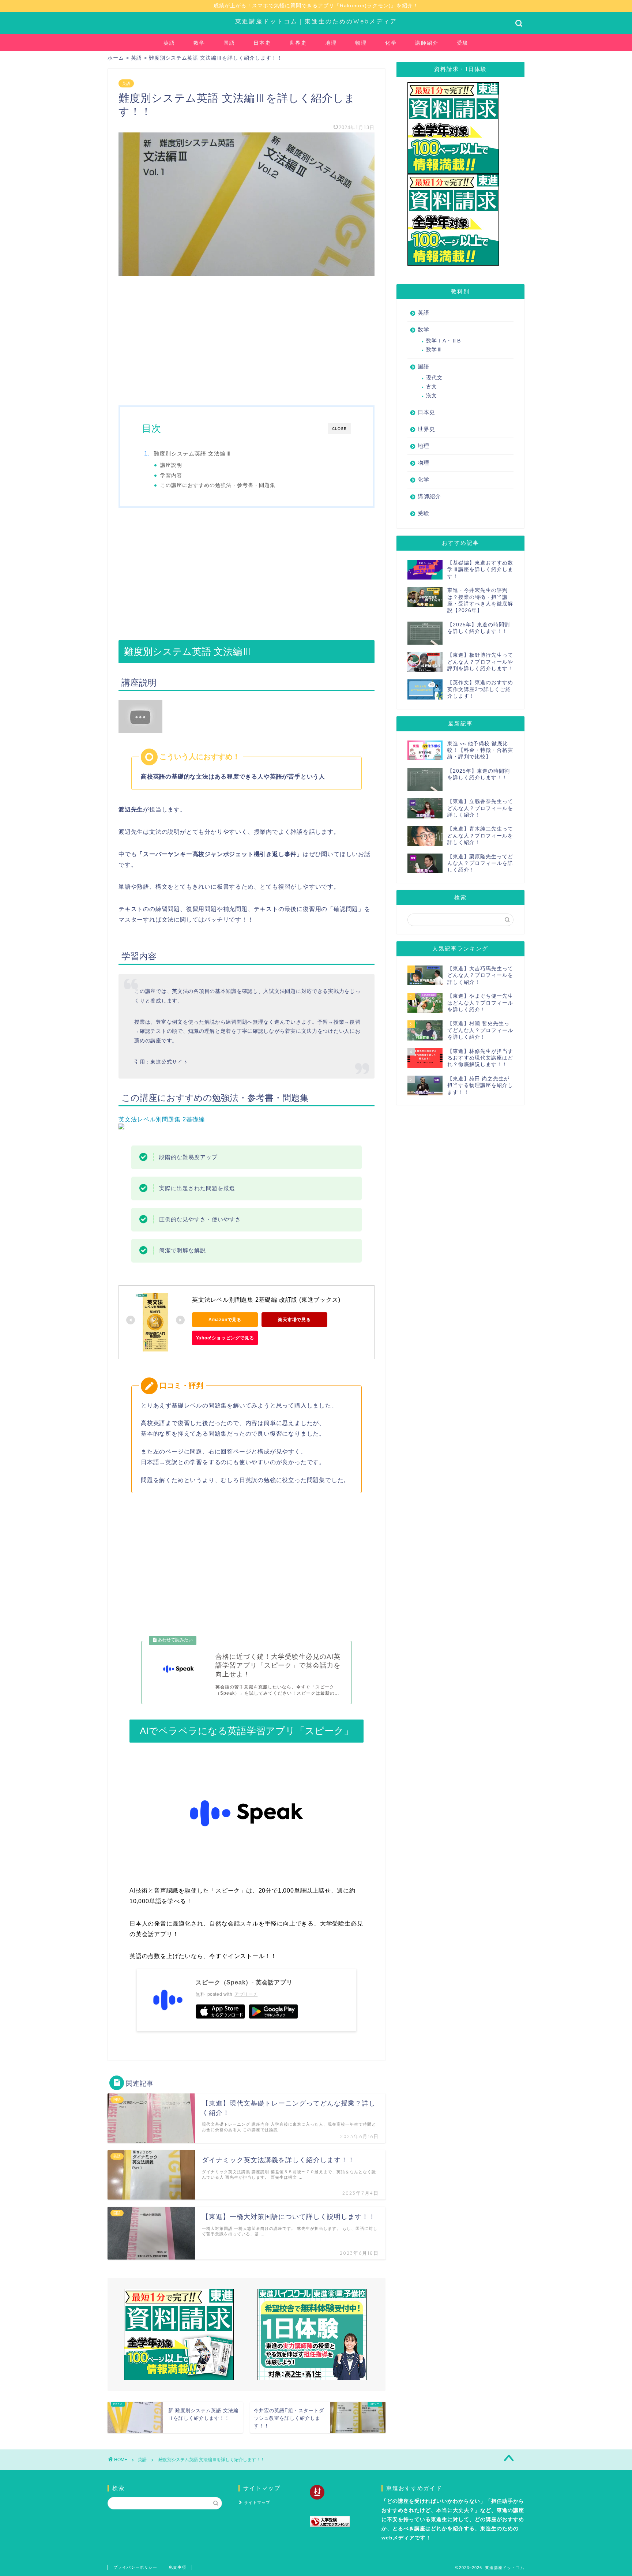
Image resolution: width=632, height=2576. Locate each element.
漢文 (432, 396)
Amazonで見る (225, 1320)
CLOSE (339, 429)
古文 (432, 387)
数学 (199, 43)
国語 (229, 43)
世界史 (298, 43)
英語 (169, 43)
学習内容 (171, 475)
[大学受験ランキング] (337, 2522)
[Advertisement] (247, 340)
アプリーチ (246, 1994)
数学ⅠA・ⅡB (443, 341)
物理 (361, 43)
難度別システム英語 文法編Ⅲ (193, 453)
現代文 (434, 378)
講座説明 (171, 465)
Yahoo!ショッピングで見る (225, 1338)
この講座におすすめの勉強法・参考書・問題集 (218, 485)
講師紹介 (427, 43)
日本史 (262, 43)
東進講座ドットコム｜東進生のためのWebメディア (316, 21)
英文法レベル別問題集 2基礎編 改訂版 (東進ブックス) (266, 1300)
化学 (391, 43)
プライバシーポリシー (135, 2567)
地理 (331, 43)
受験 (463, 43)
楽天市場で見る (294, 1320)
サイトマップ (257, 2502)
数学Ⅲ (434, 350)
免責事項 (177, 2567)
